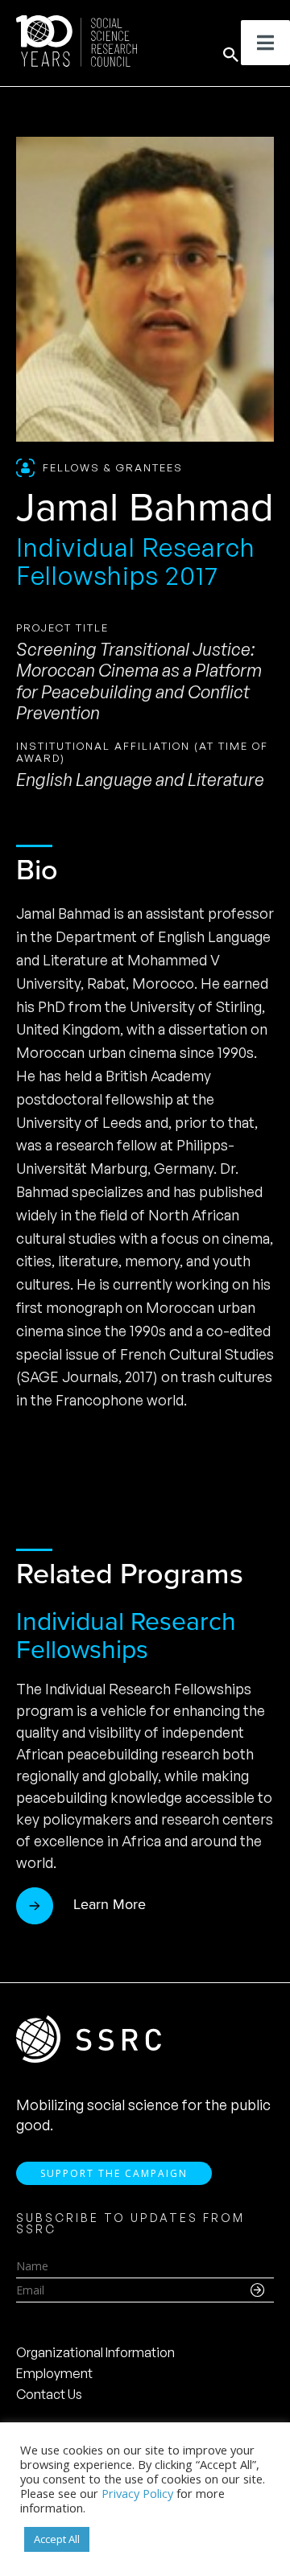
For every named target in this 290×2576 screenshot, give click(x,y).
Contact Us (49, 2394)
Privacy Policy (137, 2493)
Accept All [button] (57, 2539)
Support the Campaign (114, 2173)
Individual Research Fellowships (126, 1634)
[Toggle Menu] (265, 43)
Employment (54, 2373)
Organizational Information (95, 2352)
